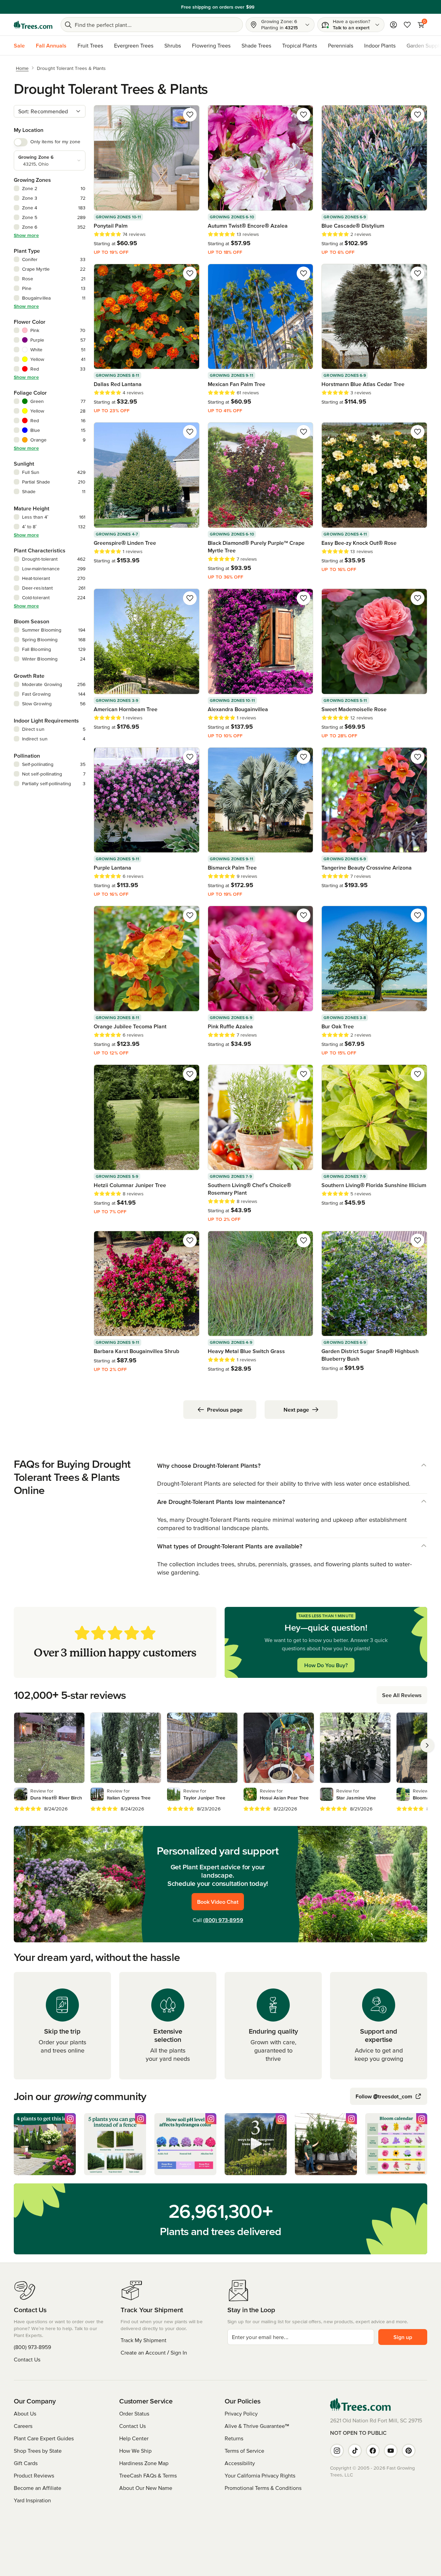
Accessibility (240, 2463)
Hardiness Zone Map (144, 2463)
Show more (26, 235)
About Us (25, 2413)
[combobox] (50, 111)
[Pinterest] (409, 2451)
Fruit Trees (90, 45)
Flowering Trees (211, 45)
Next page (296, 1410)
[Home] (33, 25)
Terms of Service (244, 2451)
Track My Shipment (143, 2340)
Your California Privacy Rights (260, 2475)
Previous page (225, 1410)
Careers (23, 2426)
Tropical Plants (300, 45)
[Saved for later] (190, 115)
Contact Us (27, 2359)
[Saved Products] (407, 25)
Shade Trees (256, 45)
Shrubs (173, 45)
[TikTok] (355, 2451)
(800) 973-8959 (223, 1920)
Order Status (134, 2413)
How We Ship (135, 2451)
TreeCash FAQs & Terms (148, 2475)
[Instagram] (337, 2451)
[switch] (21, 142)
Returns (234, 2438)
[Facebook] (373, 2451)
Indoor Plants (380, 45)
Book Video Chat (218, 1902)
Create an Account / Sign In (154, 2352)
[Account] (393, 25)
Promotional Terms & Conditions (263, 2488)
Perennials (341, 45)
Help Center (134, 2438)
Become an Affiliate (38, 2488)
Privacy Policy (241, 2413)
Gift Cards (26, 2463)
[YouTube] (391, 2451)
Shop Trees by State (38, 2451)
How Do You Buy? (326, 1665)
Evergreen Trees (134, 45)
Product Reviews (34, 2475)
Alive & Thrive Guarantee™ (257, 2426)
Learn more (268, 7)
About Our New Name (146, 2488)
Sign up (403, 2337)
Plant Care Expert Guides (44, 2438)
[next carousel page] (427, 1745)
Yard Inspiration (32, 2500)
